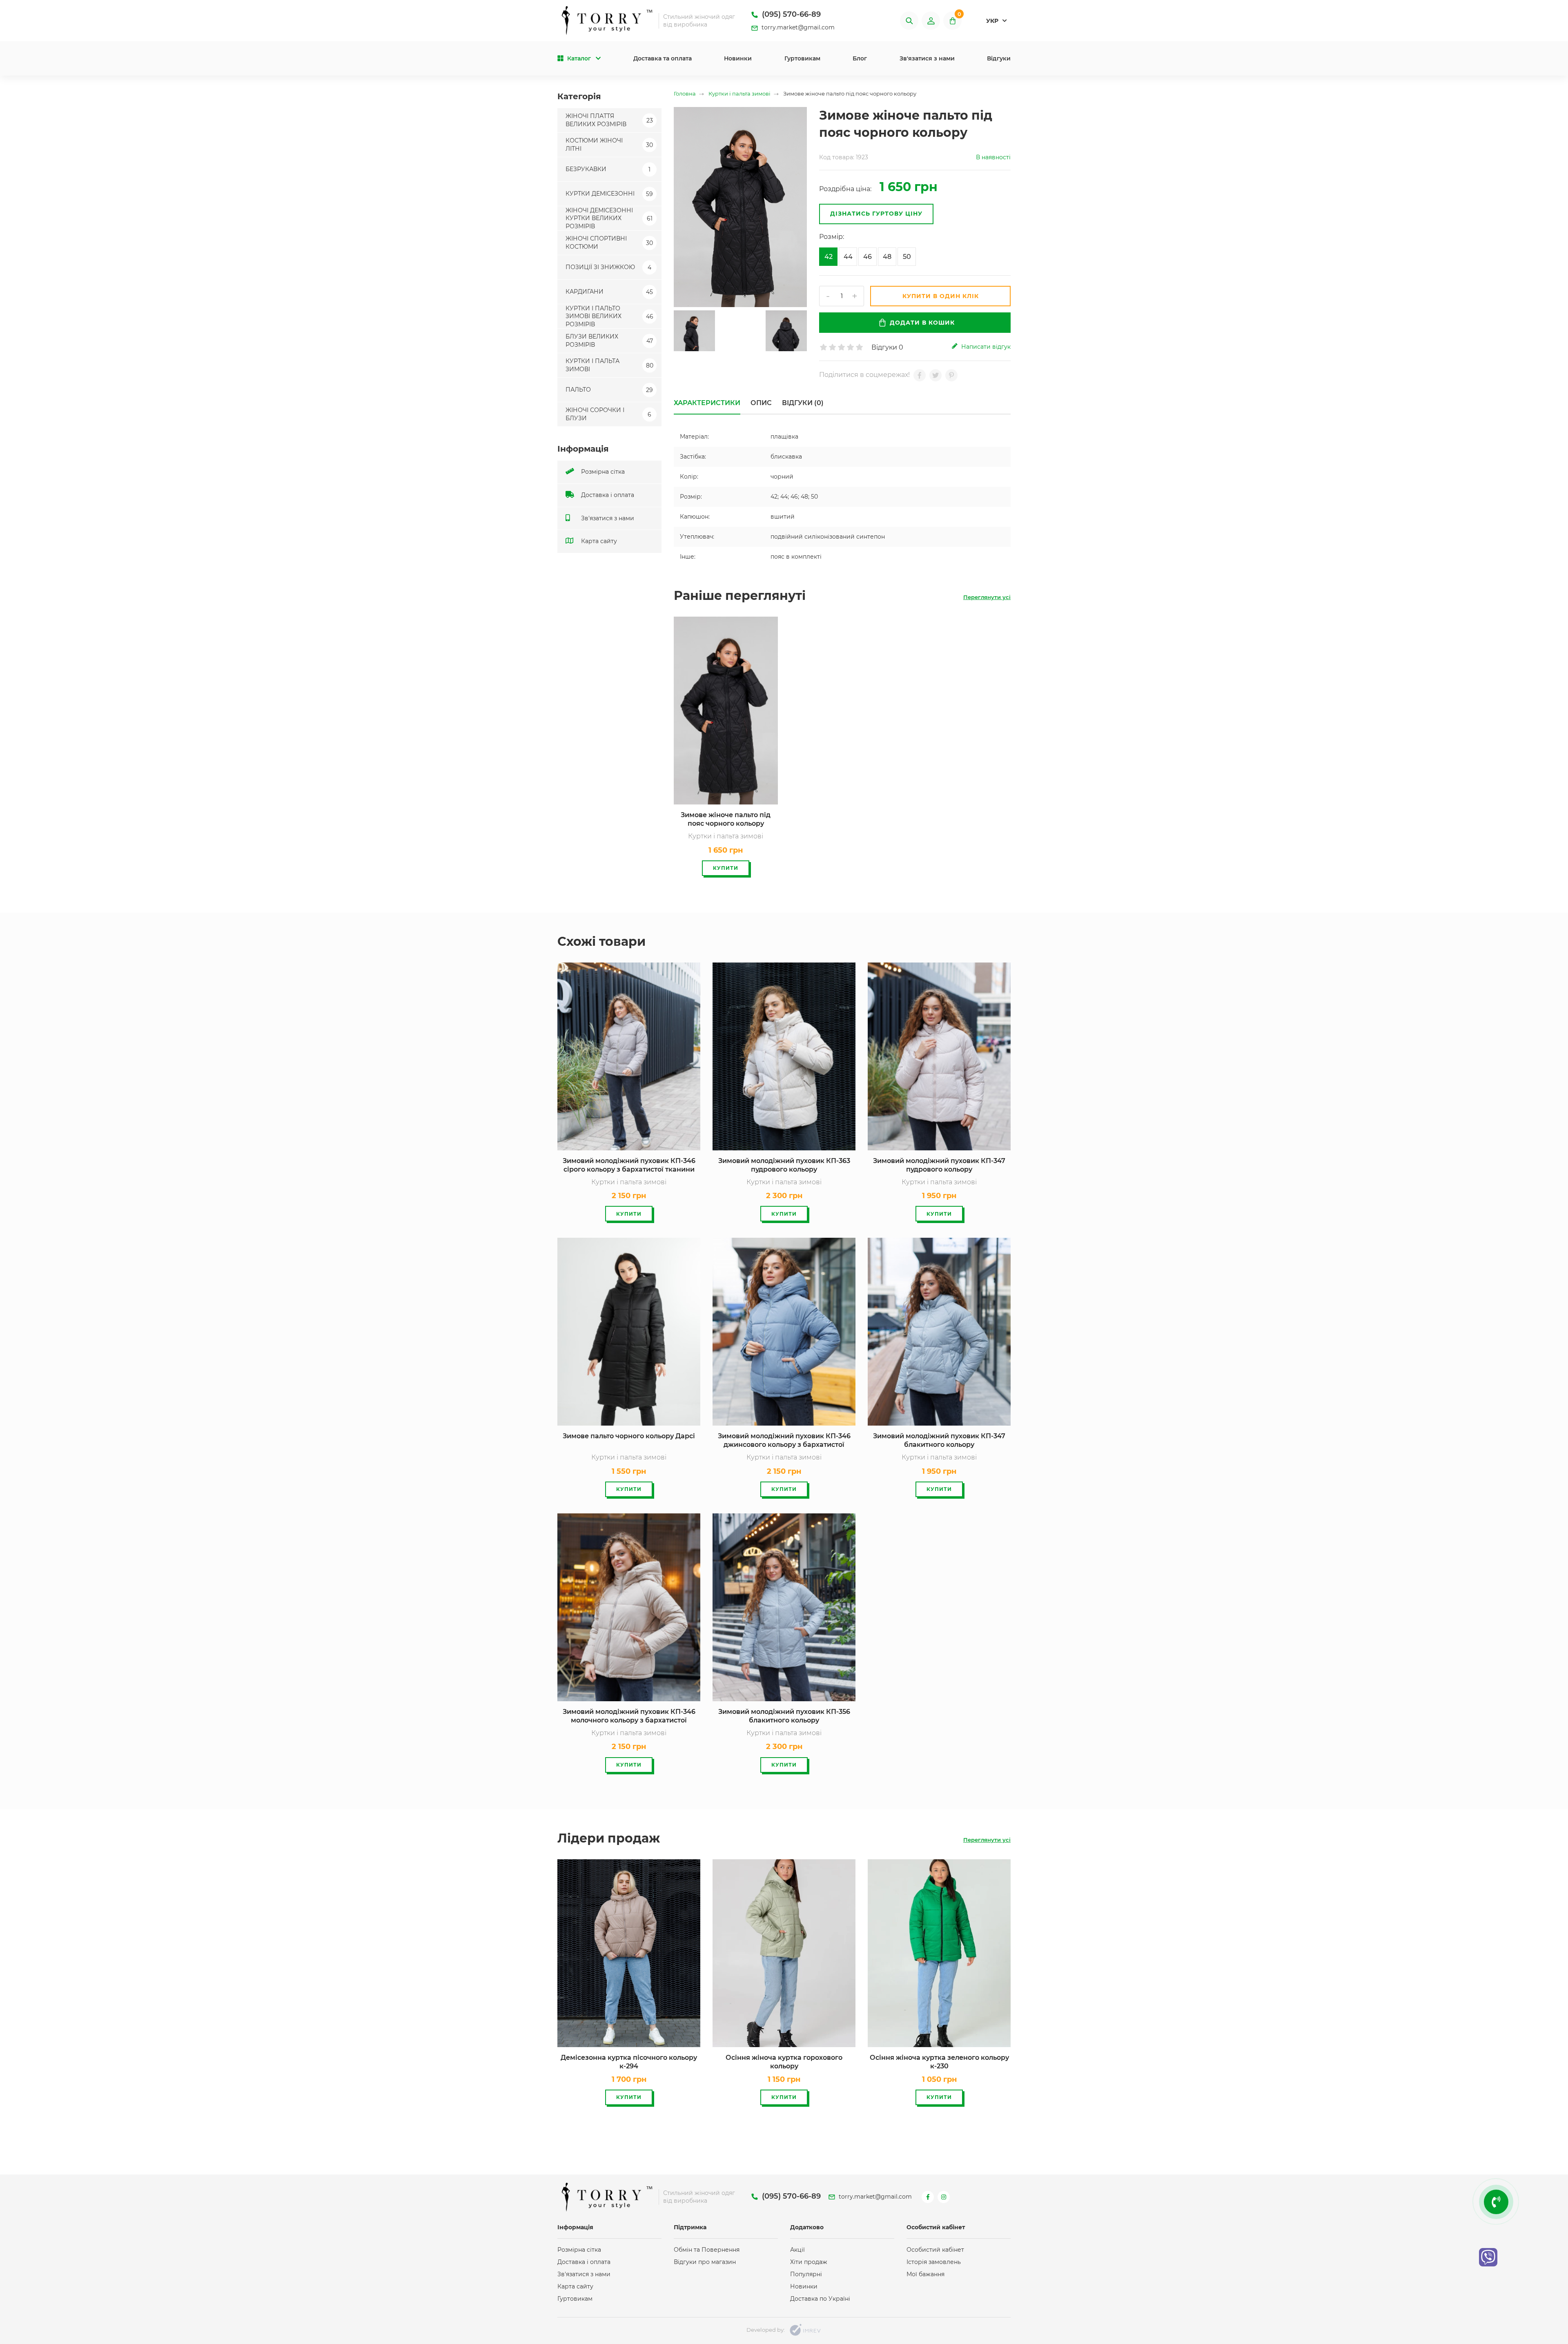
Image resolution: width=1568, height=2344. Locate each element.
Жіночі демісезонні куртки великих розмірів (609, 218)
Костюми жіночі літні (609, 145)
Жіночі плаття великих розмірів (609, 120)
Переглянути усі (987, 597)
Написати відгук (985, 347)
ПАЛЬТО (609, 390)
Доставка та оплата (663, 58)
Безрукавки (608, 169)
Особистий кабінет (935, 2250)
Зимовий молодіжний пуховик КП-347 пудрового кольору (939, 1165)
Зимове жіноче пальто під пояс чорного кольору (726, 819)
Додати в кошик (922, 323)
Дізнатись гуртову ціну (876, 214)
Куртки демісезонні (609, 194)
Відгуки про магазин (705, 2262)
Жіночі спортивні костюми (609, 243)
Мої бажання (925, 2274)
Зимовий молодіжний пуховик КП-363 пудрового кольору (784, 1165)
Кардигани (609, 292)
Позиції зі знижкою (608, 267)
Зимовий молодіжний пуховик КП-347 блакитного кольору (939, 1440)
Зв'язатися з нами (927, 58)
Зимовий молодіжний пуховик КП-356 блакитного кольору (784, 1716)
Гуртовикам (802, 58)
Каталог (579, 58)
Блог (860, 58)
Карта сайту (598, 541)
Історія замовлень (934, 2262)
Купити (726, 868)
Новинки (738, 58)
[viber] (1488, 2257)
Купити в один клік (941, 296)
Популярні (806, 2274)
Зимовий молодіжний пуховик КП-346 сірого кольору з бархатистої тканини (629, 1165)
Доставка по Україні (820, 2299)
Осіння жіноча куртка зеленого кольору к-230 (939, 2062)
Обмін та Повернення (707, 2250)
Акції (797, 2250)
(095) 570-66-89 (790, 14)
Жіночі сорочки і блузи (608, 414)
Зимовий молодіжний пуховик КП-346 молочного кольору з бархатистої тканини (629, 1717)
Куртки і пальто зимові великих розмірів (609, 316)
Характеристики (707, 403)
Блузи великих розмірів (609, 341)
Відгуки (999, 58)
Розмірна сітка (602, 472)
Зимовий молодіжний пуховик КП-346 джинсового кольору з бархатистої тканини (784, 1441)
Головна (685, 94)
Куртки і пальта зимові (609, 365)
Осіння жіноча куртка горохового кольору (784, 2062)
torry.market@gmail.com (797, 27)
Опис (761, 403)
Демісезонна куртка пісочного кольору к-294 (629, 2062)
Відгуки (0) (803, 403)
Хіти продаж (809, 2262)
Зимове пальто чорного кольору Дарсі (629, 1436)
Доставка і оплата (607, 495)
